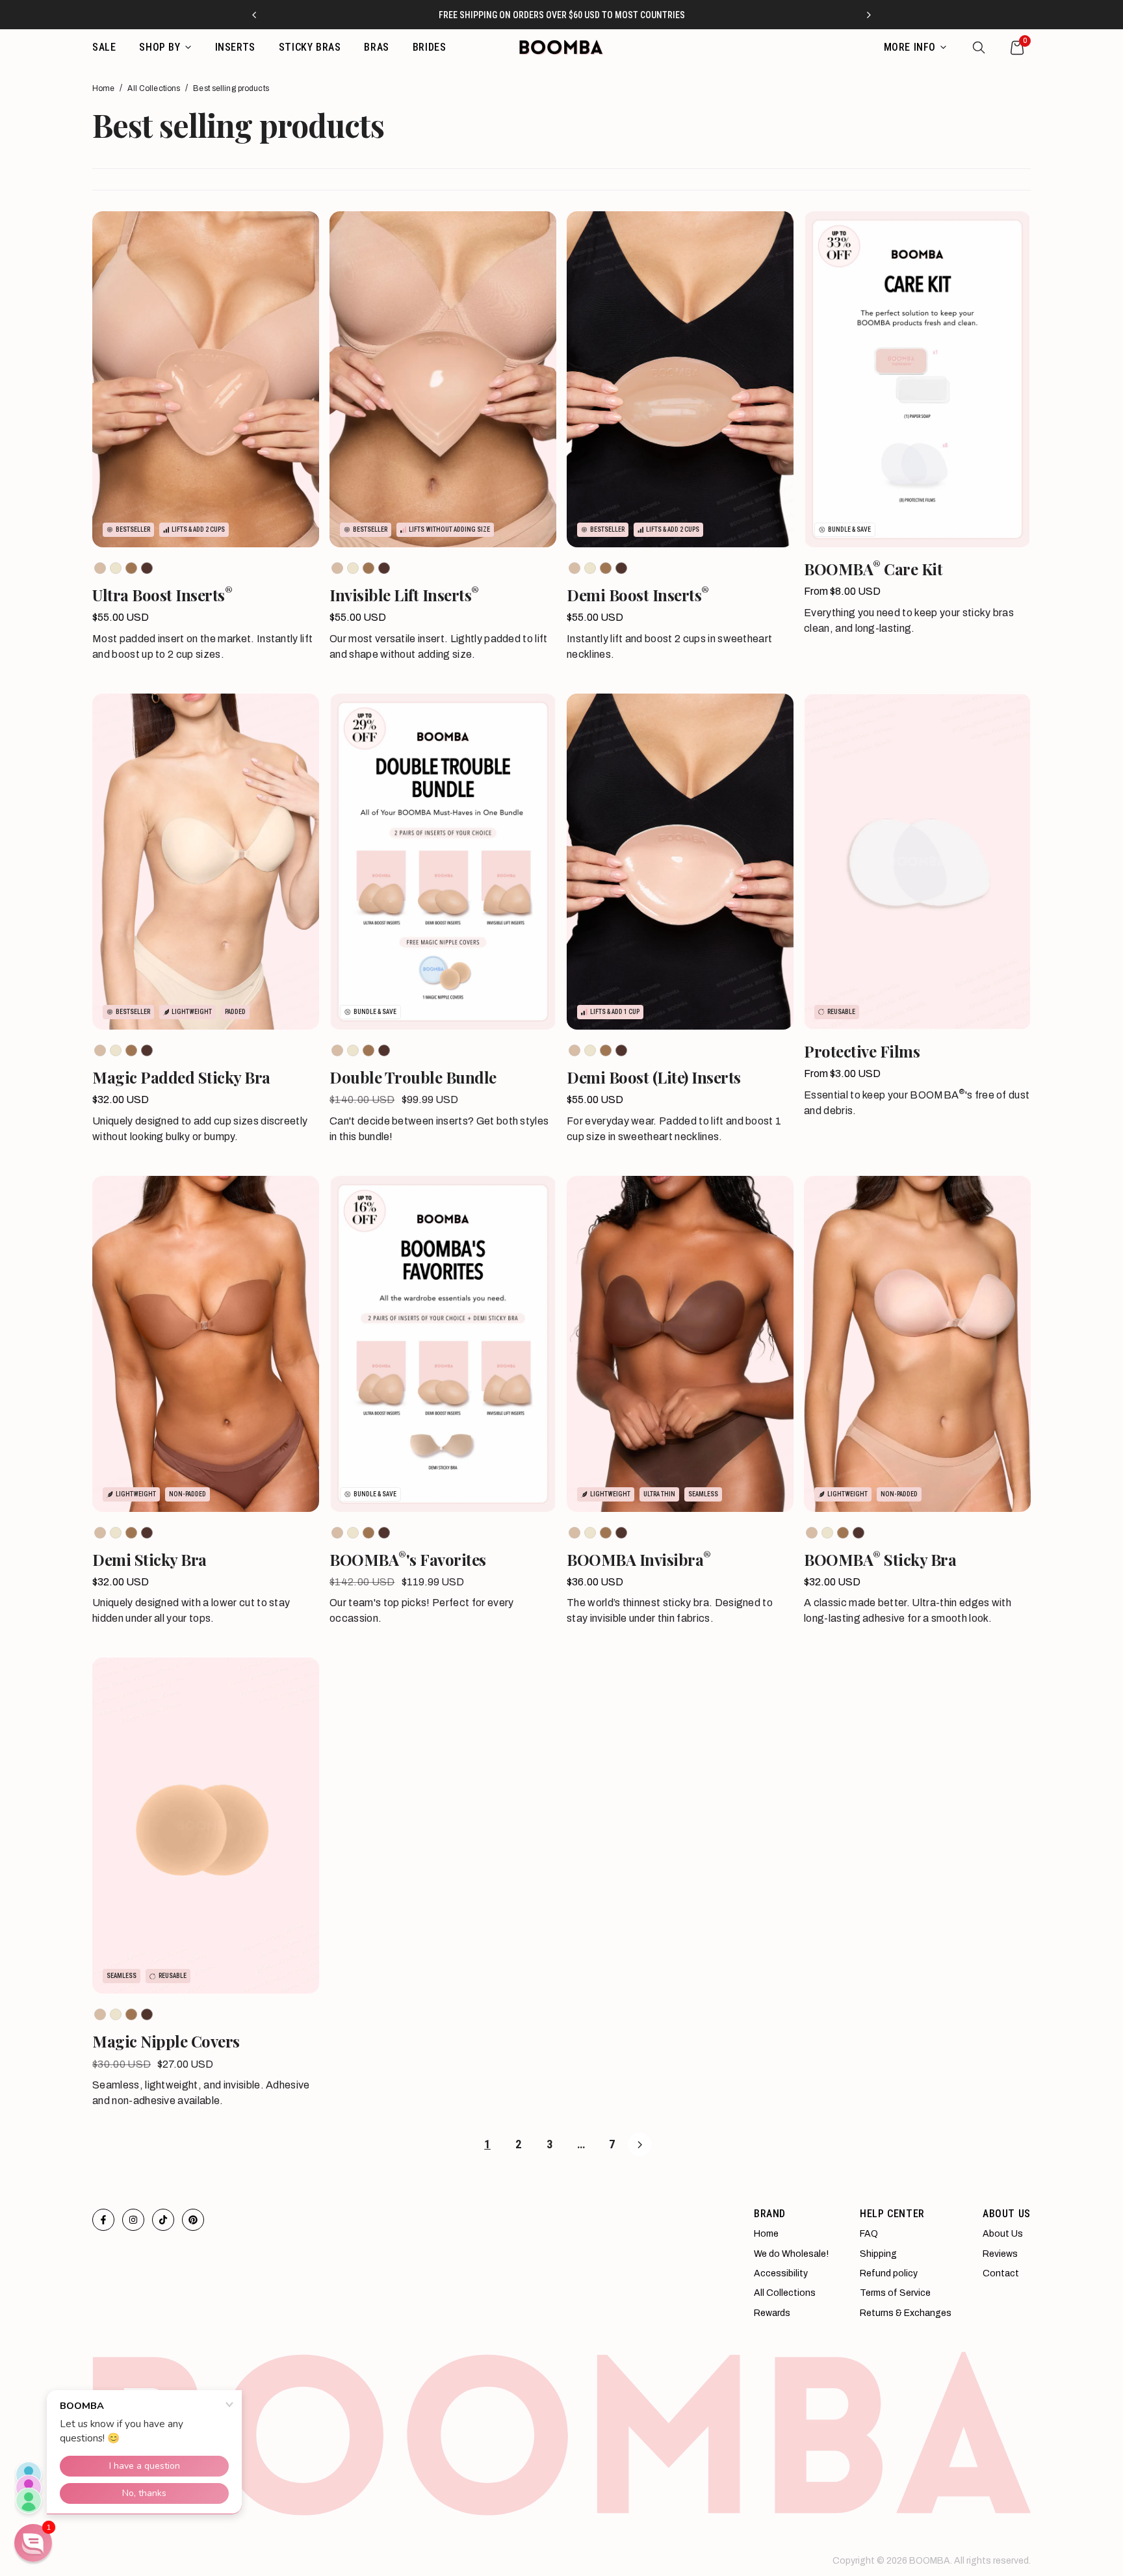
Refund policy (889, 2273)
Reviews (1000, 2254)
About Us (1003, 2234)
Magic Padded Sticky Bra (181, 1077)
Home (103, 88)
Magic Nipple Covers (166, 2041)
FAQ (869, 2234)
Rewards (772, 2313)
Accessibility (781, 2273)
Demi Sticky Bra (149, 1560)
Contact (1001, 2273)
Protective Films (862, 1051)
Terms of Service (895, 2293)
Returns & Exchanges (906, 2313)
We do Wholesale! (791, 2254)
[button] (33, 2543)
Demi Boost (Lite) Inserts (654, 1077)
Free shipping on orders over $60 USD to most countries (562, 15)
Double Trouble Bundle (413, 1077)
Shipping (878, 2254)
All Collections (154, 88)
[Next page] (639, 2144)
